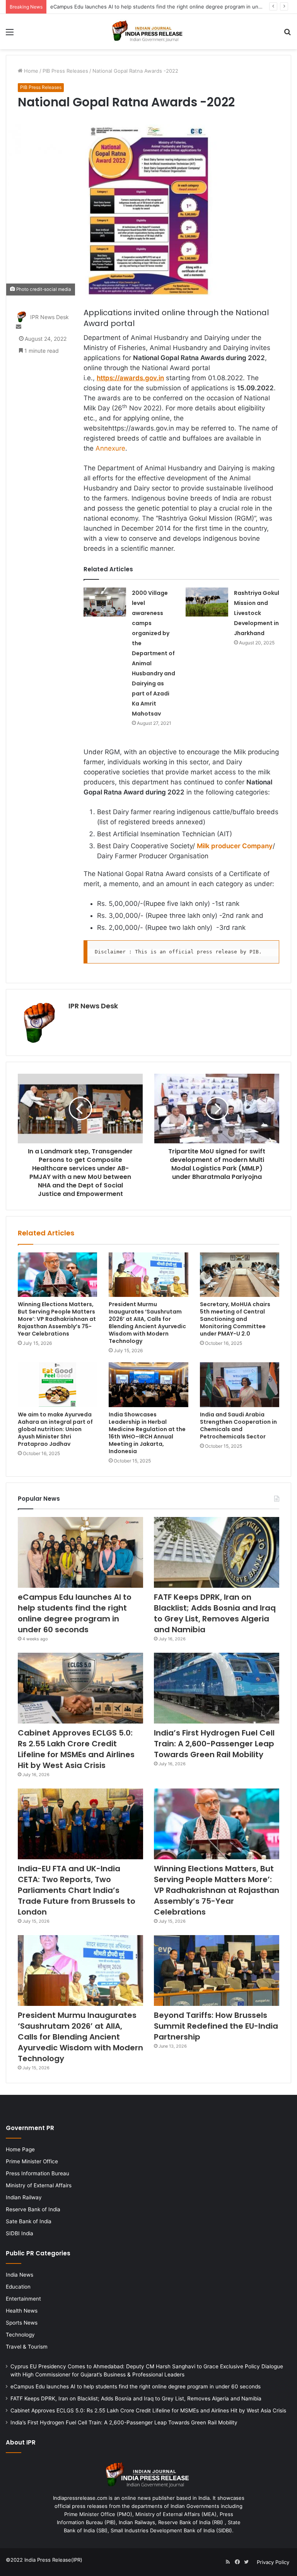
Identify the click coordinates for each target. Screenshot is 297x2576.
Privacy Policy (273, 2562)
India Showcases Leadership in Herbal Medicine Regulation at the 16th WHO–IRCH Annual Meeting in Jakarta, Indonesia (147, 1433)
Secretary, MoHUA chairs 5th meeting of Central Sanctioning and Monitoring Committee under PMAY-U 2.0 (235, 1319)
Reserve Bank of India (33, 2209)
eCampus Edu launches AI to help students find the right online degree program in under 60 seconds (75, 1613)
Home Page (20, 2149)
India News (20, 2275)
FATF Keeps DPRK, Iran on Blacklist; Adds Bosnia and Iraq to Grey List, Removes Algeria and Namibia (215, 1613)
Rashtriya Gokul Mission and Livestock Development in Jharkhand (257, 613)
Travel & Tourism (27, 2347)
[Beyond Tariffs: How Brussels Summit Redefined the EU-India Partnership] (217, 1970)
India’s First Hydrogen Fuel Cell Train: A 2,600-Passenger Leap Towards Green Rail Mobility (214, 1744)
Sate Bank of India (29, 2221)
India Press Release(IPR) (53, 2560)
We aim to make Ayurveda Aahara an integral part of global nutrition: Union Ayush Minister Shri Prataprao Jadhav (55, 1429)
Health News (22, 2311)
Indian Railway (24, 2197)
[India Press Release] (148, 32)
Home (30, 71)
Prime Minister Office (32, 2161)
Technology (20, 2335)
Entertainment (23, 2299)
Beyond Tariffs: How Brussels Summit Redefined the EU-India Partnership (216, 2026)
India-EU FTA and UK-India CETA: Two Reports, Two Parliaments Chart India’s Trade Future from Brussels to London (77, 1890)
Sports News (22, 2323)
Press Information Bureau (38, 2173)
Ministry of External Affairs (39, 2185)
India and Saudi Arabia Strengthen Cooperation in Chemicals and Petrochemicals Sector (238, 1426)
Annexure (110, 448)
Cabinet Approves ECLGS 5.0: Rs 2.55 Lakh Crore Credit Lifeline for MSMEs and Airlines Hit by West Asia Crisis (76, 1749)
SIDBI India (20, 2233)
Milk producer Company (235, 846)
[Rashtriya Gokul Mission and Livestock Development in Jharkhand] (207, 602)
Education (18, 2287)
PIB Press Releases (65, 71)
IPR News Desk (49, 317)
